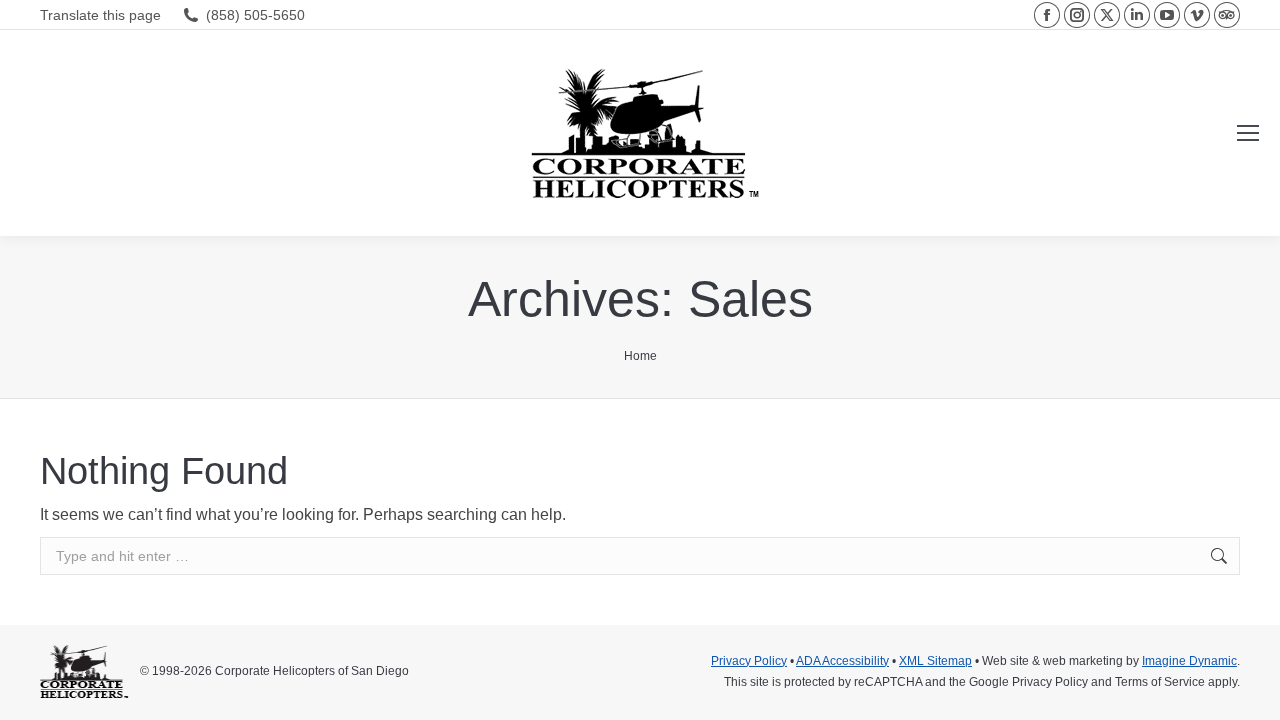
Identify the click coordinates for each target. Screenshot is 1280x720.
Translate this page (100, 15)
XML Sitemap (935, 661)
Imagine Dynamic (1189, 661)
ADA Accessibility (842, 661)
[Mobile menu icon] (1248, 133)
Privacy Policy (749, 661)
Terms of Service (1160, 682)
